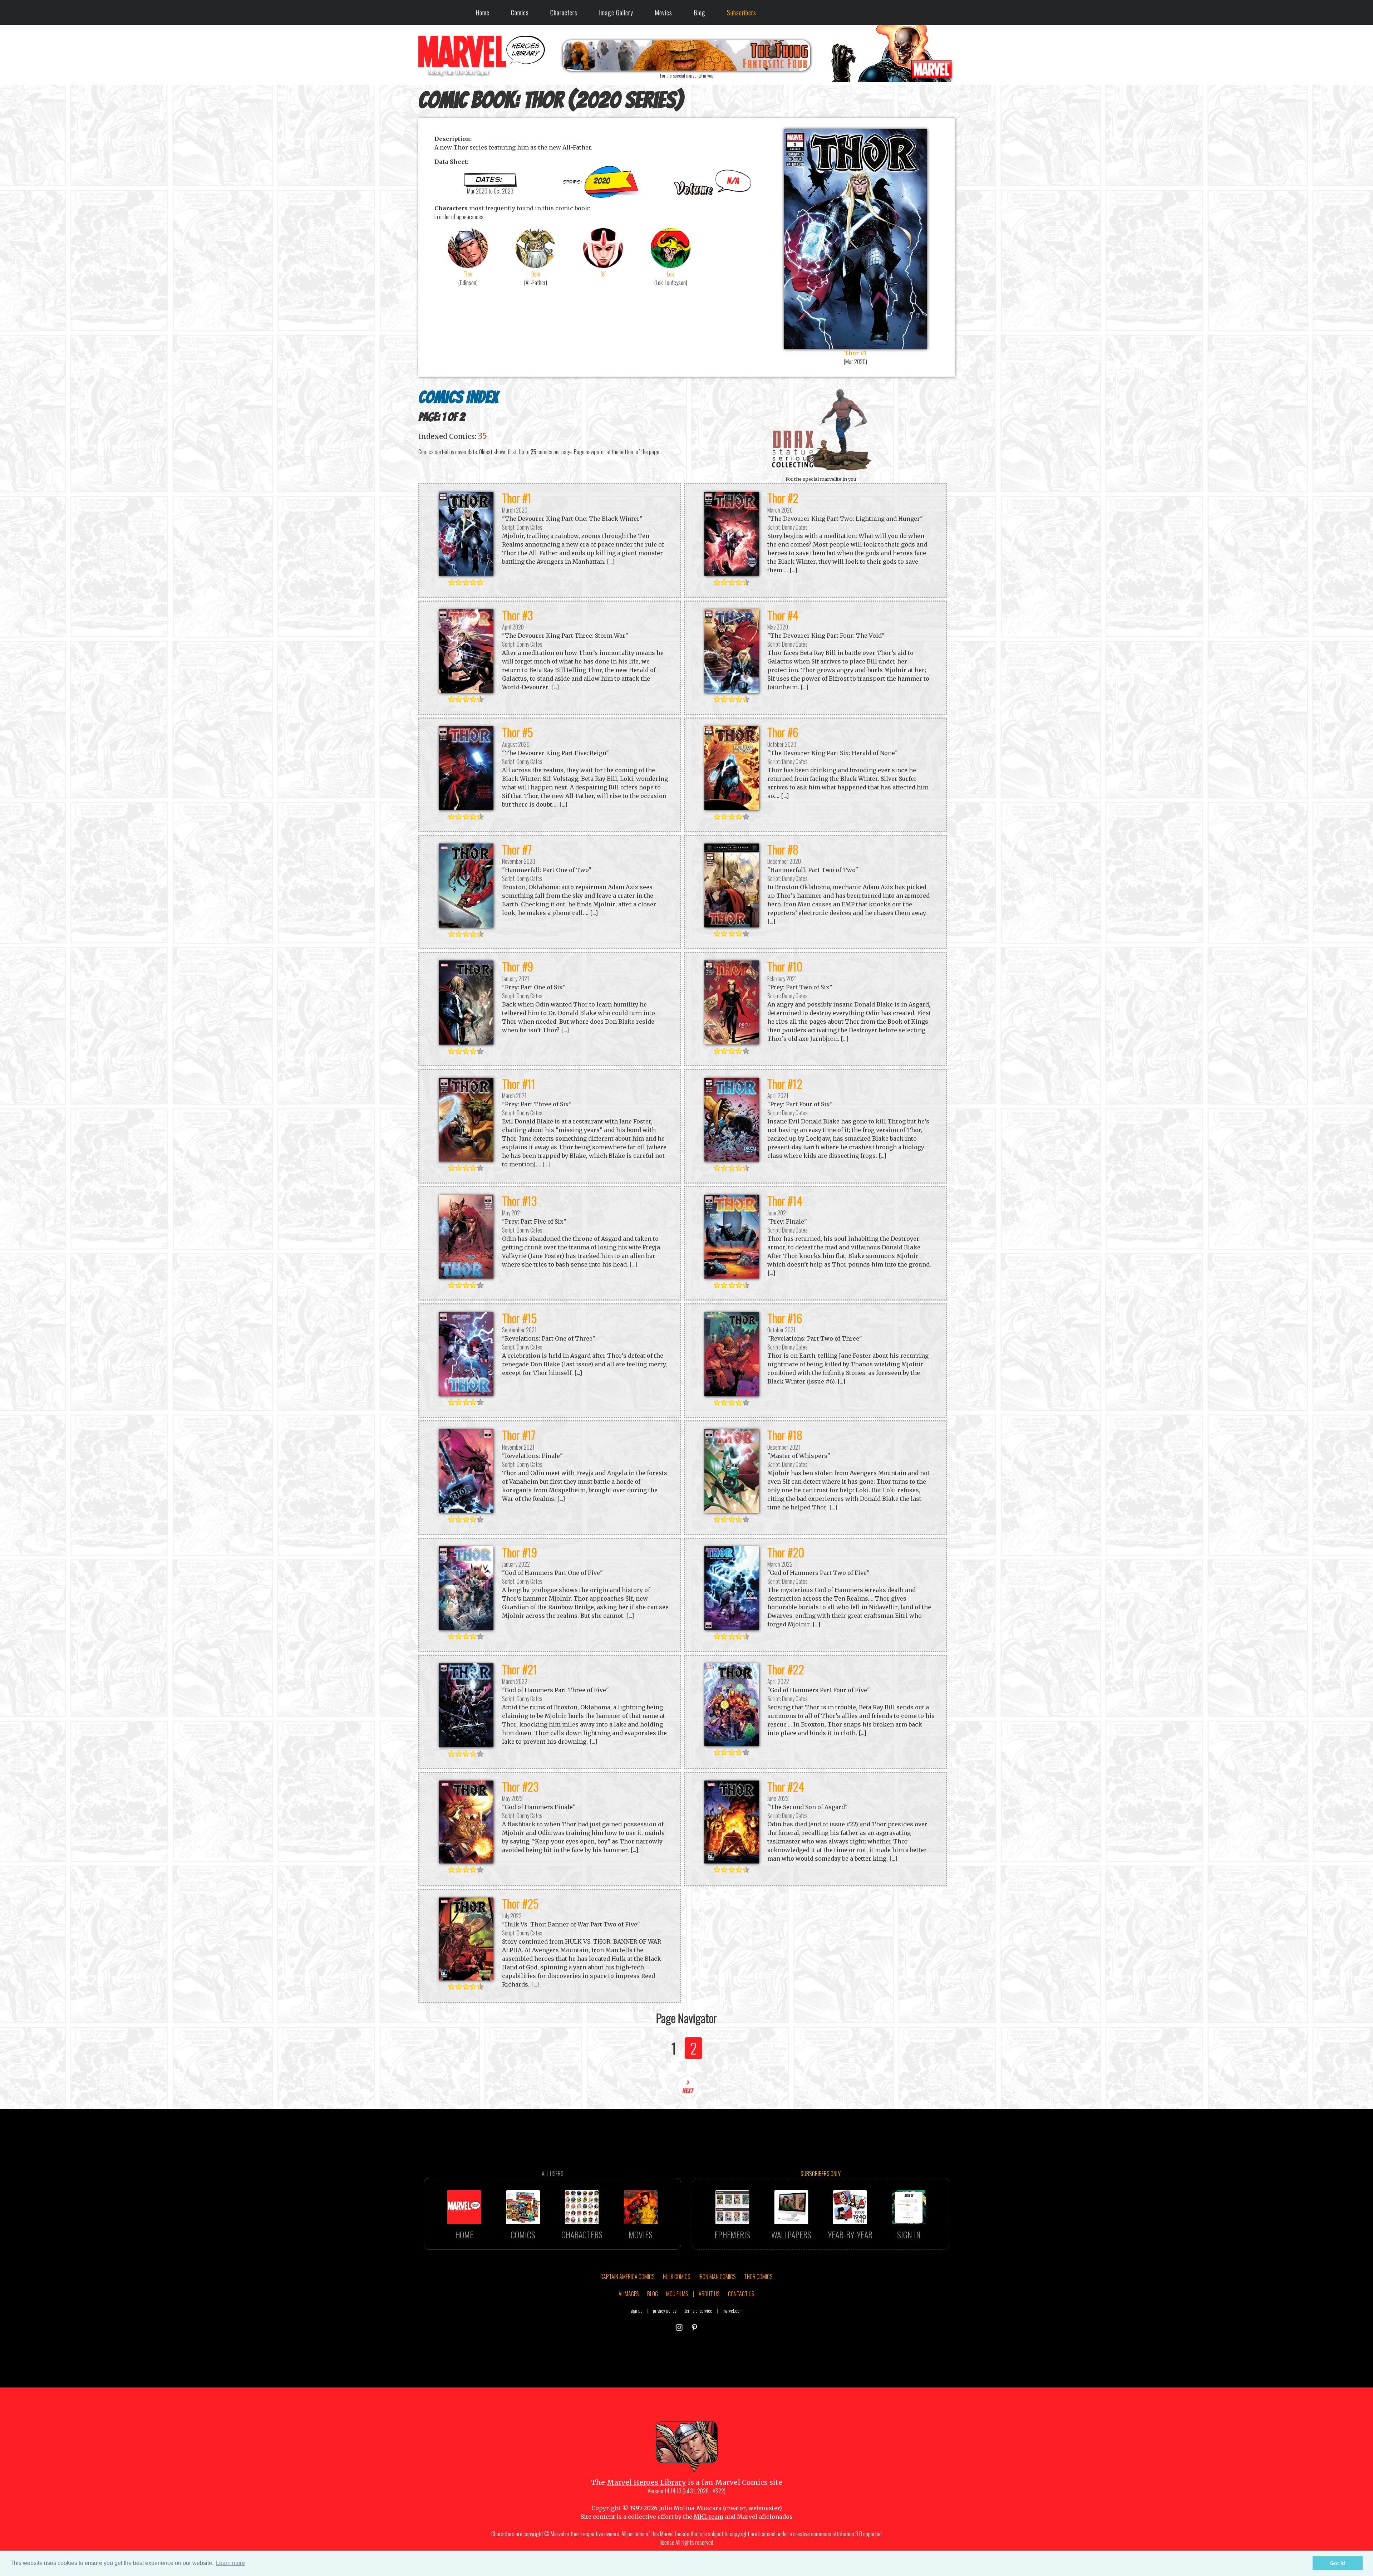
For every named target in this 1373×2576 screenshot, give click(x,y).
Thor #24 (786, 1786)
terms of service (698, 2311)
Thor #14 (785, 1201)
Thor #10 (785, 966)
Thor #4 (783, 615)
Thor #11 (519, 1084)
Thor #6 (783, 732)
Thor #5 (518, 732)
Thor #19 (520, 1552)
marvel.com (733, 2311)
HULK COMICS (677, 2277)
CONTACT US (741, 2294)
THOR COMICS (758, 2277)
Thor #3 (518, 615)
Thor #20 (786, 1552)
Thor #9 (518, 966)
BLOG (653, 2294)
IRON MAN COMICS (717, 2277)
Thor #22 (786, 1669)
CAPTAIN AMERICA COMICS (628, 2277)
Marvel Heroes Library (646, 2482)
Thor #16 (785, 1318)
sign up (636, 2311)
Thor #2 (783, 498)
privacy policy (665, 2311)
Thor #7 (517, 849)
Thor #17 (519, 1435)
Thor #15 (520, 1318)
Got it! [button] (1338, 2563)
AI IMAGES (629, 2294)
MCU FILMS (677, 2294)
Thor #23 (520, 1786)
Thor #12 (785, 1084)
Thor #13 (520, 1201)
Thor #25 (520, 1903)
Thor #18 (785, 1435)
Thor (468, 274)
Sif (603, 274)
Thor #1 (517, 498)
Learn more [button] (230, 2563)
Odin (536, 274)
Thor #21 (520, 1669)
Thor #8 (783, 849)
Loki (671, 274)
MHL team (708, 2517)
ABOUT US (709, 2294)
